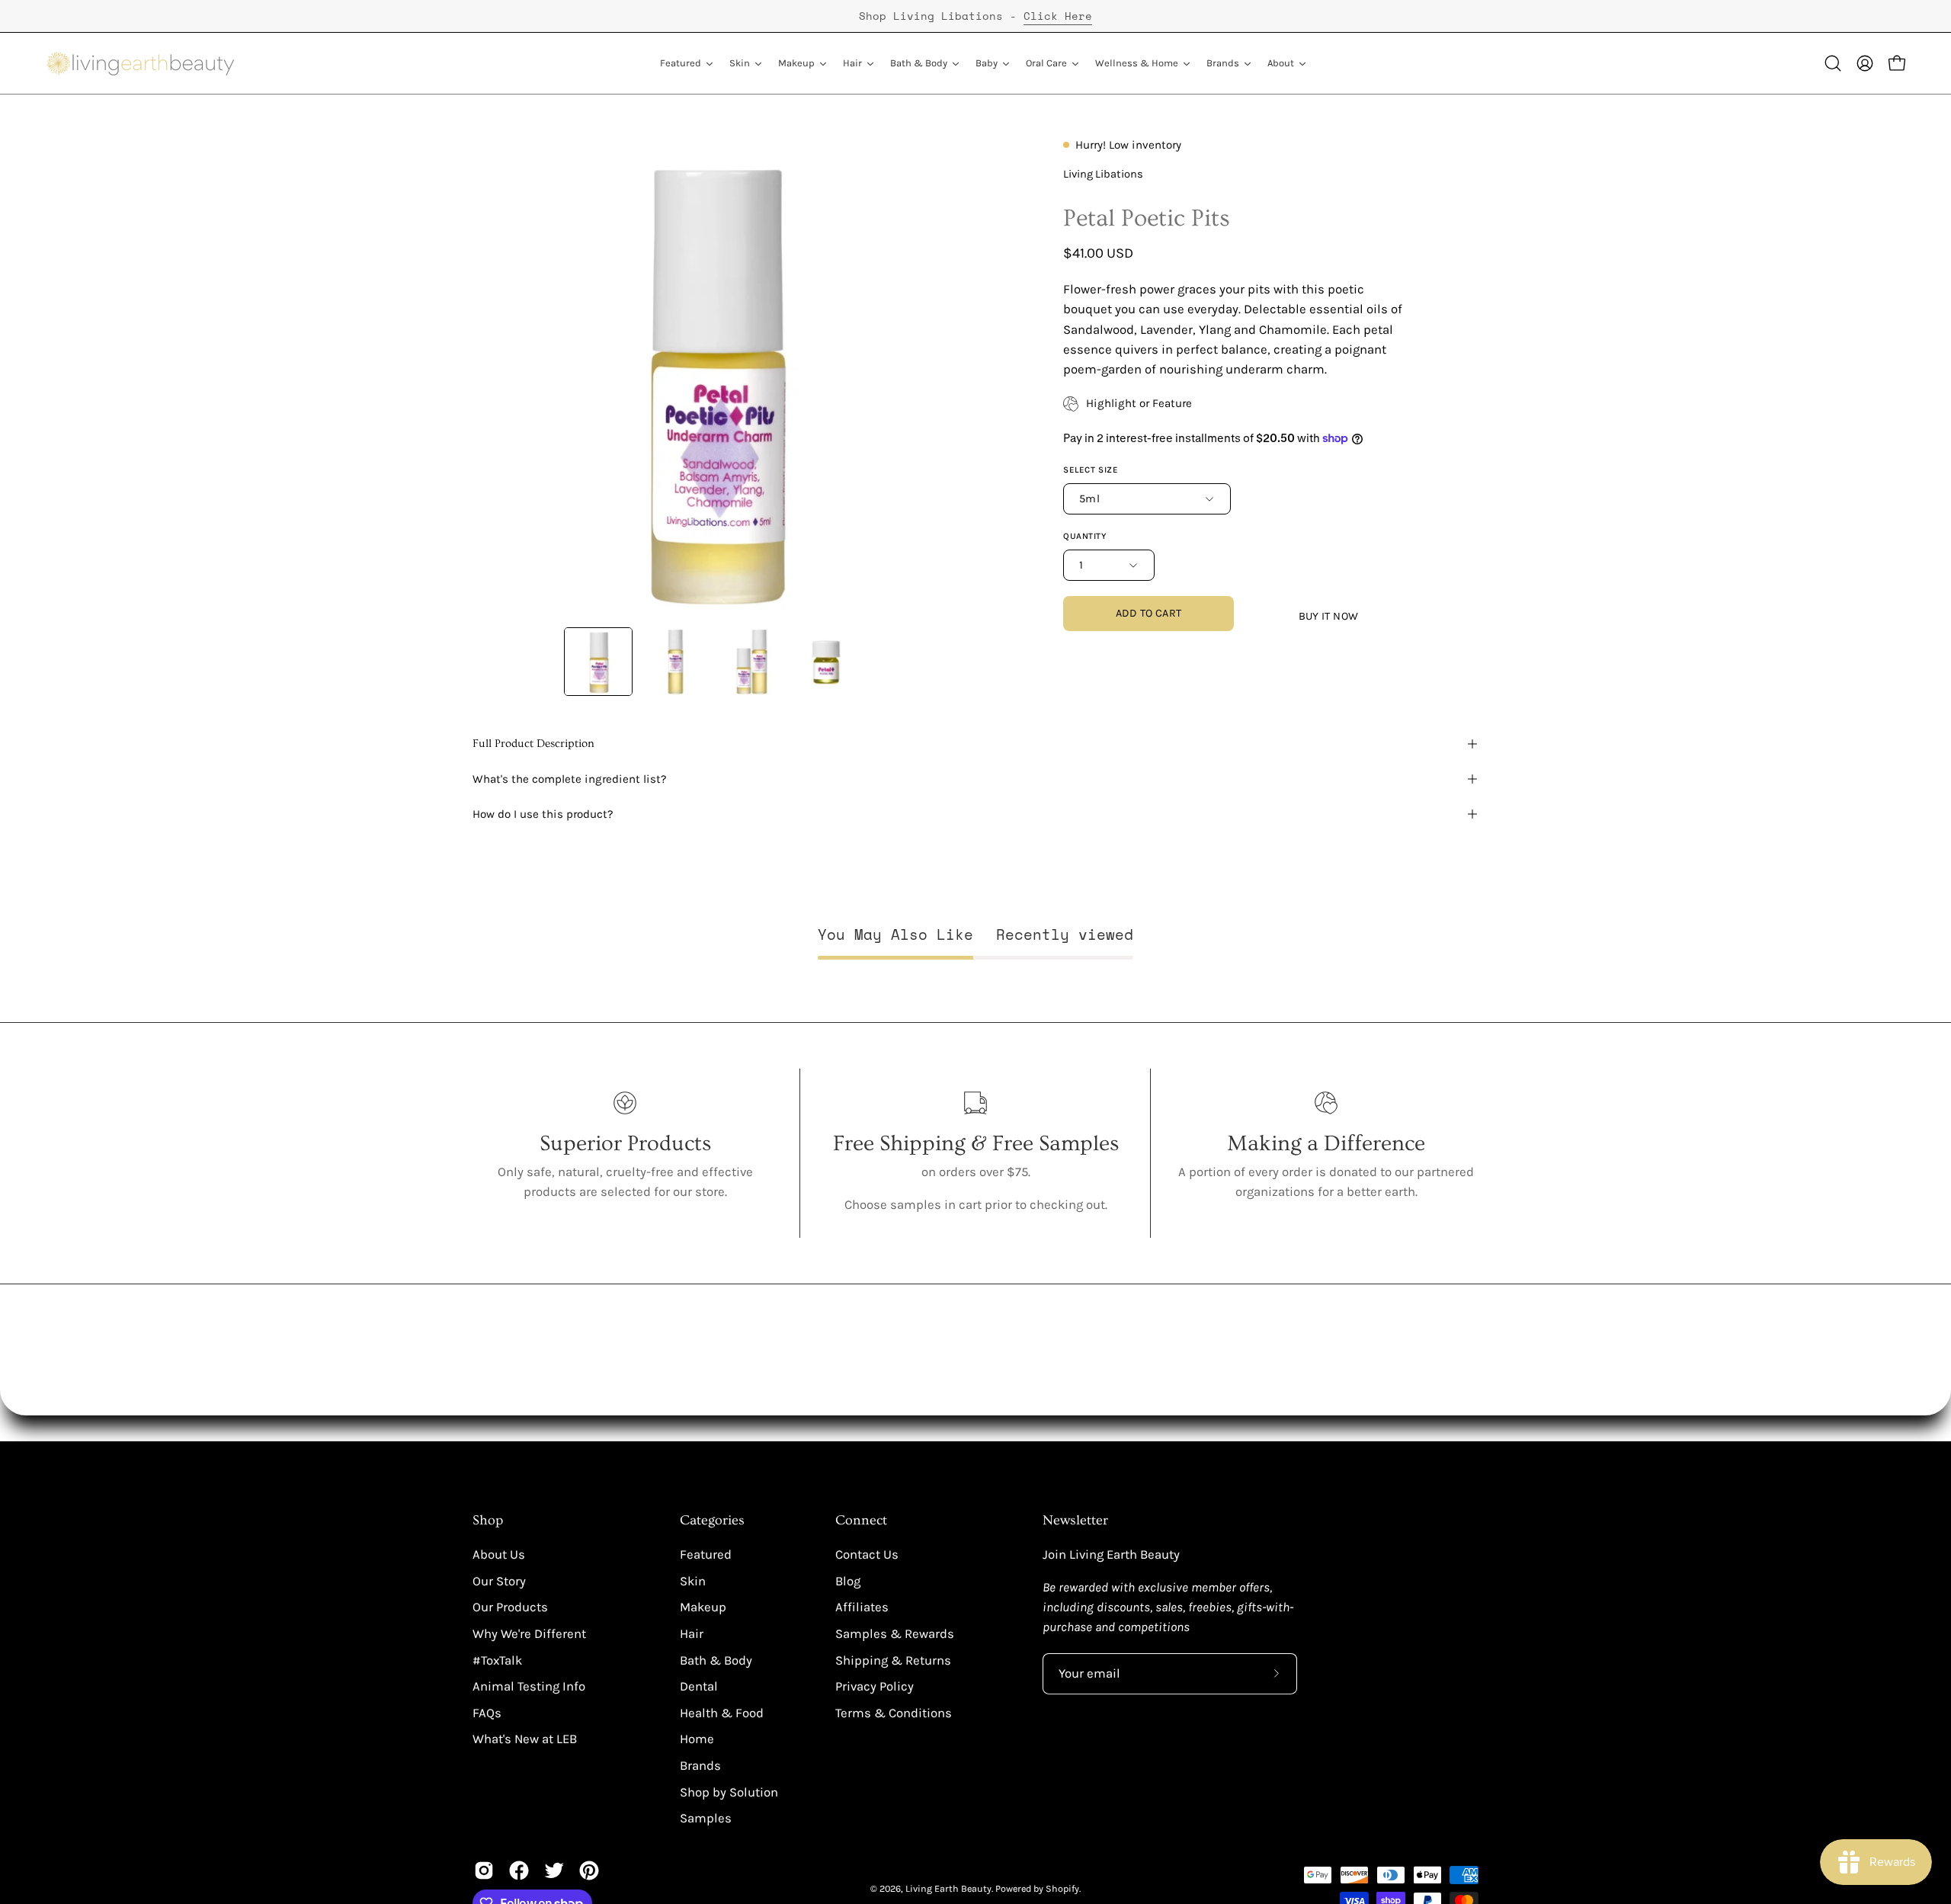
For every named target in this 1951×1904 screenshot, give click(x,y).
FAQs (487, 1713)
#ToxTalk (497, 1660)
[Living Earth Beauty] (141, 63)
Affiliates (862, 1607)
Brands (700, 1766)
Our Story (499, 1581)
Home (697, 1739)
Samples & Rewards (895, 1634)
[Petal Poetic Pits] (598, 662)
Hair (692, 1634)
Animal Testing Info (529, 1686)
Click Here (1058, 16)
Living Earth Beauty (948, 1888)
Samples (706, 1818)
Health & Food (722, 1713)
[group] (975, 16)
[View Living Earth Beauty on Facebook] (519, 1870)
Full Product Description (533, 744)
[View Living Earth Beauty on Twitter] (554, 1870)
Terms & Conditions (894, 1713)
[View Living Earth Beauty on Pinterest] (589, 1870)
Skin (693, 1581)
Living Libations (1103, 174)
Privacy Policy (875, 1686)
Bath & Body (716, 1660)
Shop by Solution (729, 1792)
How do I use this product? (543, 814)
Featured (706, 1555)
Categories (712, 1521)
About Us (499, 1555)
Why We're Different (529, 1634)
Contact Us (867, 1555)
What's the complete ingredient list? (570, 779)
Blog (848, 1581)
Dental (699, 1686)
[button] (1833, 63)
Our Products (510, 1607)
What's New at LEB (525, 1739)
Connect (861, 1521)
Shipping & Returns (893, 1660)
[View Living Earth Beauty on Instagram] (484, 1870)
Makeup (703, 1607)
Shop (488, 1521)
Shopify (1062, 1888)
